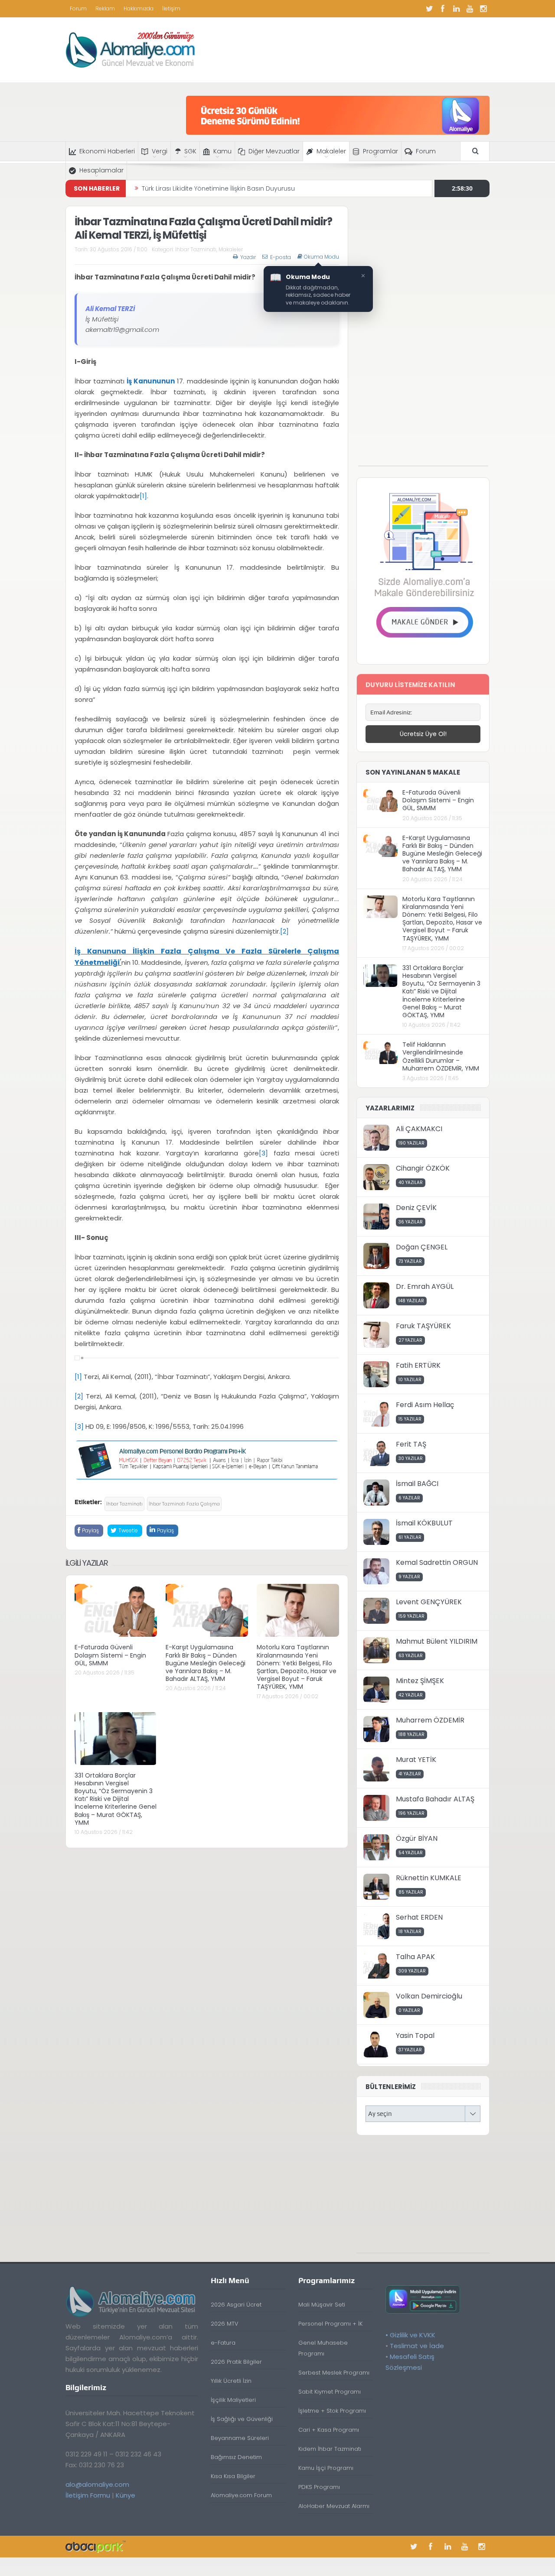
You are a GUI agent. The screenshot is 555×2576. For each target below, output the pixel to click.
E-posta (281, 257)
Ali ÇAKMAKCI (419, 1129)
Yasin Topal (415, 2036)
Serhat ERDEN (419, 1917)
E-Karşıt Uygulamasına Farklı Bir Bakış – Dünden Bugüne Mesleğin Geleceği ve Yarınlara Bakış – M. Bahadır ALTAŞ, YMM (206, 1663)
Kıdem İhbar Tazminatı (330, 2449)
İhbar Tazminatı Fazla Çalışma (184, 1504)
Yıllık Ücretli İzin (231, 2381)
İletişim (171, 8)
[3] (263, 1153)
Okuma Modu (322, 257)
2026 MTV (225, 2324)
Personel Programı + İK (330, 2324)
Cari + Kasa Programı (329, 2430)
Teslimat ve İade (417, 2346)
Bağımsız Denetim (236, 2457)
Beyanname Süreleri (240, 2438)
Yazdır (248, 257)
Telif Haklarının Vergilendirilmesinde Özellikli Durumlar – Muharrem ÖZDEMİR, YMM (441, 1056)
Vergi (160, 151)
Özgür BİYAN (417, 1838)
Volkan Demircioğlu (429, 1996)
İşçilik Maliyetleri (233, 2400)
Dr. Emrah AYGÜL (425, 1286)
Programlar (380, 151)
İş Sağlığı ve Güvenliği (242, 2419)
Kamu (222, 151)
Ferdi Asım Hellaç (425, 1405)
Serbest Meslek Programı (334, 2373)
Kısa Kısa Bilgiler (233, 2476)
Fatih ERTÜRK (418, 1365)
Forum (78, 8)
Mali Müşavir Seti (322, 2305)
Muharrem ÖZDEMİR (430, 1720)
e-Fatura (223, 2343)
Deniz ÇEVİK (416, 1208)
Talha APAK (415, 1957)
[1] (143, 496)
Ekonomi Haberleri (107, 151)
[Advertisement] (423, 336)
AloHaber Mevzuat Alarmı (334, 2506)
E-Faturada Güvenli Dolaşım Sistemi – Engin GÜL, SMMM (110, 1655)
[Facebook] (443, 9)
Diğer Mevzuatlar (274, 151)
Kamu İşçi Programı (326, 2468)
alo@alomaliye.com (97, 2484)
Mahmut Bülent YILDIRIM (437, 1641)
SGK (190, 151)
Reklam (105, 8)
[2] (284, 931)
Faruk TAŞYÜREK (423, 1326)
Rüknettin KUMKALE (429, 1878)
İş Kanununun (151, 381)
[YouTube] (470, 9)
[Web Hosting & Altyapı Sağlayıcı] (96, 2546)
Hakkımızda (139, 8)
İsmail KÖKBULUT (424, 1523)
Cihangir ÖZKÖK (423, 1168)
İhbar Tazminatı (196, 249)
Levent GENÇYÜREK (429, 1602)
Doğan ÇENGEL (422, 1247)
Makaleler (331, 151)
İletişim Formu (88, 2495)
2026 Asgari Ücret (236, 2305)
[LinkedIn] (456, 9)
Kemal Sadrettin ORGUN (437, 1562)
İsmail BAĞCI (417, 1484)
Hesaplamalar (101, 170)
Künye (126, 2495)
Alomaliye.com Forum (241, 2495)
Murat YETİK (416, 1760)
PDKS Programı (319, 2487)
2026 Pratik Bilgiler (236, 2362)
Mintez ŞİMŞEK (420, 1681)
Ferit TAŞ (411, 1444)
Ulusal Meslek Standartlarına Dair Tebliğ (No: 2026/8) (222, 188)
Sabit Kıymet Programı (330, 2392)
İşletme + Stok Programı (332, 2411)
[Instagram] (483, 9)
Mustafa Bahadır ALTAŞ (435, 1799)
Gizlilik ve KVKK (413, 2335)
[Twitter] (429, 9)
